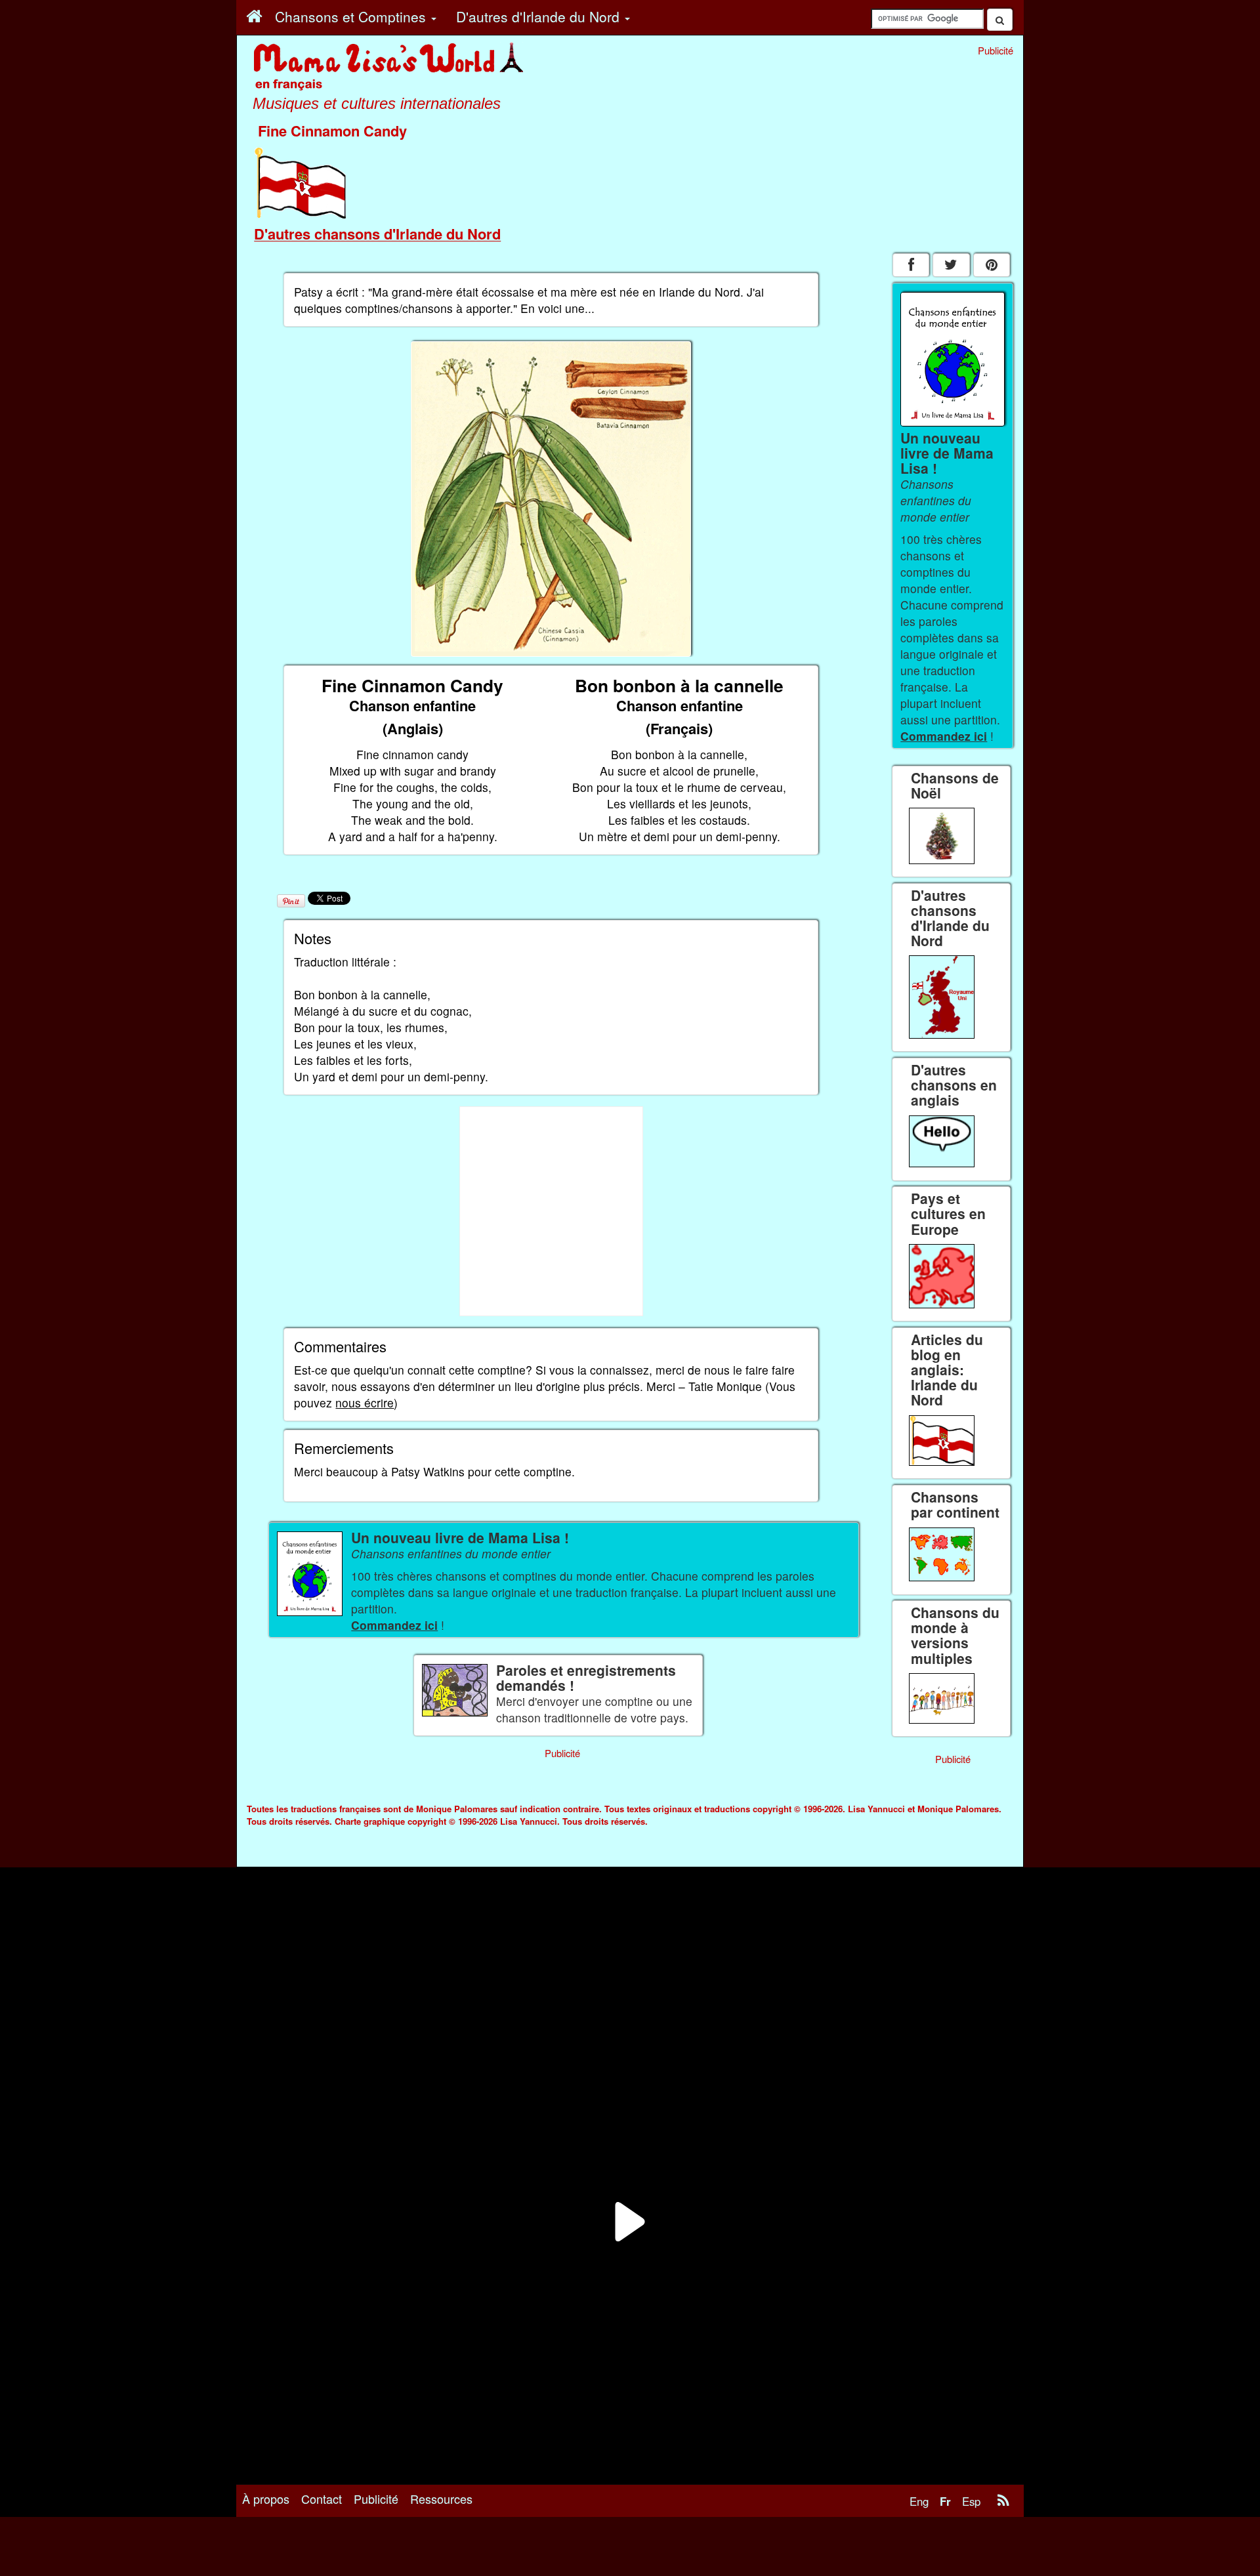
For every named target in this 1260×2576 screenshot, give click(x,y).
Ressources (441, 2499)
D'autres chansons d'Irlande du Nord (377, 234)
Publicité (376, 2499)
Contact (322, 2499)
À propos (266, 2499)
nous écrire (365, 1402)
